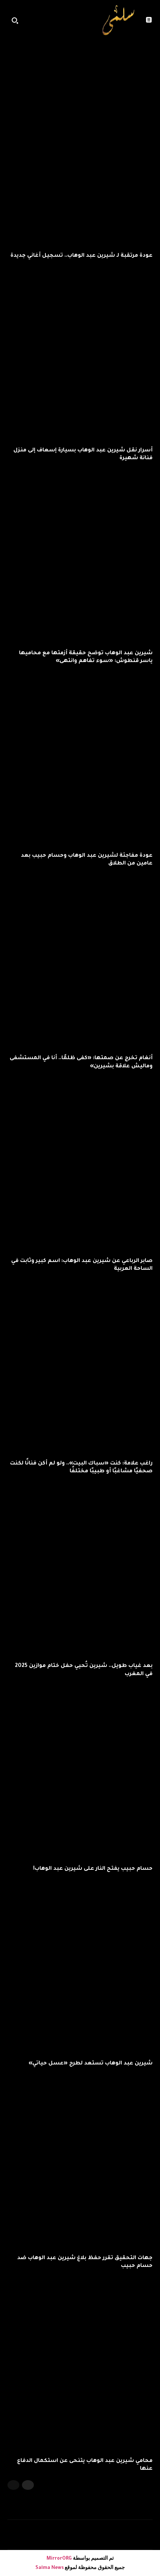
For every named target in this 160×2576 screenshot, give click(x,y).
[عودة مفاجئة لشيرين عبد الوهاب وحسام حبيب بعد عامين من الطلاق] (80, 757)
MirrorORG (60, 2559)
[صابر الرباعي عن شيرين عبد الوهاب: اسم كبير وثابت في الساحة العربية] (80, 1163)
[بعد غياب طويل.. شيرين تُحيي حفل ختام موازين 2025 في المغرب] (80, 1568)
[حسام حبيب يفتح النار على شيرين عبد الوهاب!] (80, 1771)
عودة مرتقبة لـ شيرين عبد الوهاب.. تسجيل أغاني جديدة (81, 256)
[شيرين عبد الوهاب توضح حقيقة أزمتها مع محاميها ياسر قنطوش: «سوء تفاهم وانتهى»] (80, 555)
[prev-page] (13, 2485)
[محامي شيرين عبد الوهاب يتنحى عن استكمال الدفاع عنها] (80, 2363)
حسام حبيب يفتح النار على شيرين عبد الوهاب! (93, 1869)
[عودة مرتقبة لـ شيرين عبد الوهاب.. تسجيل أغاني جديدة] (80, 158)
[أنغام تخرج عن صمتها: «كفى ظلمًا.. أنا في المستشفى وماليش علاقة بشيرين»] (80, 960)
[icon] (86, 22)
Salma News (49, 2568)
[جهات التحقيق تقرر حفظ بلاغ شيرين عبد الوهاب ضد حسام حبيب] (80, 2160)
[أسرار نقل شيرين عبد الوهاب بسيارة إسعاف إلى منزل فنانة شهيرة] (80, 352)
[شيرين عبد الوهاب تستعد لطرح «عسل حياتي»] (80, 1965)
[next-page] (28, 2485)
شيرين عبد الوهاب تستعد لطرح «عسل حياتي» (91, 2064)
